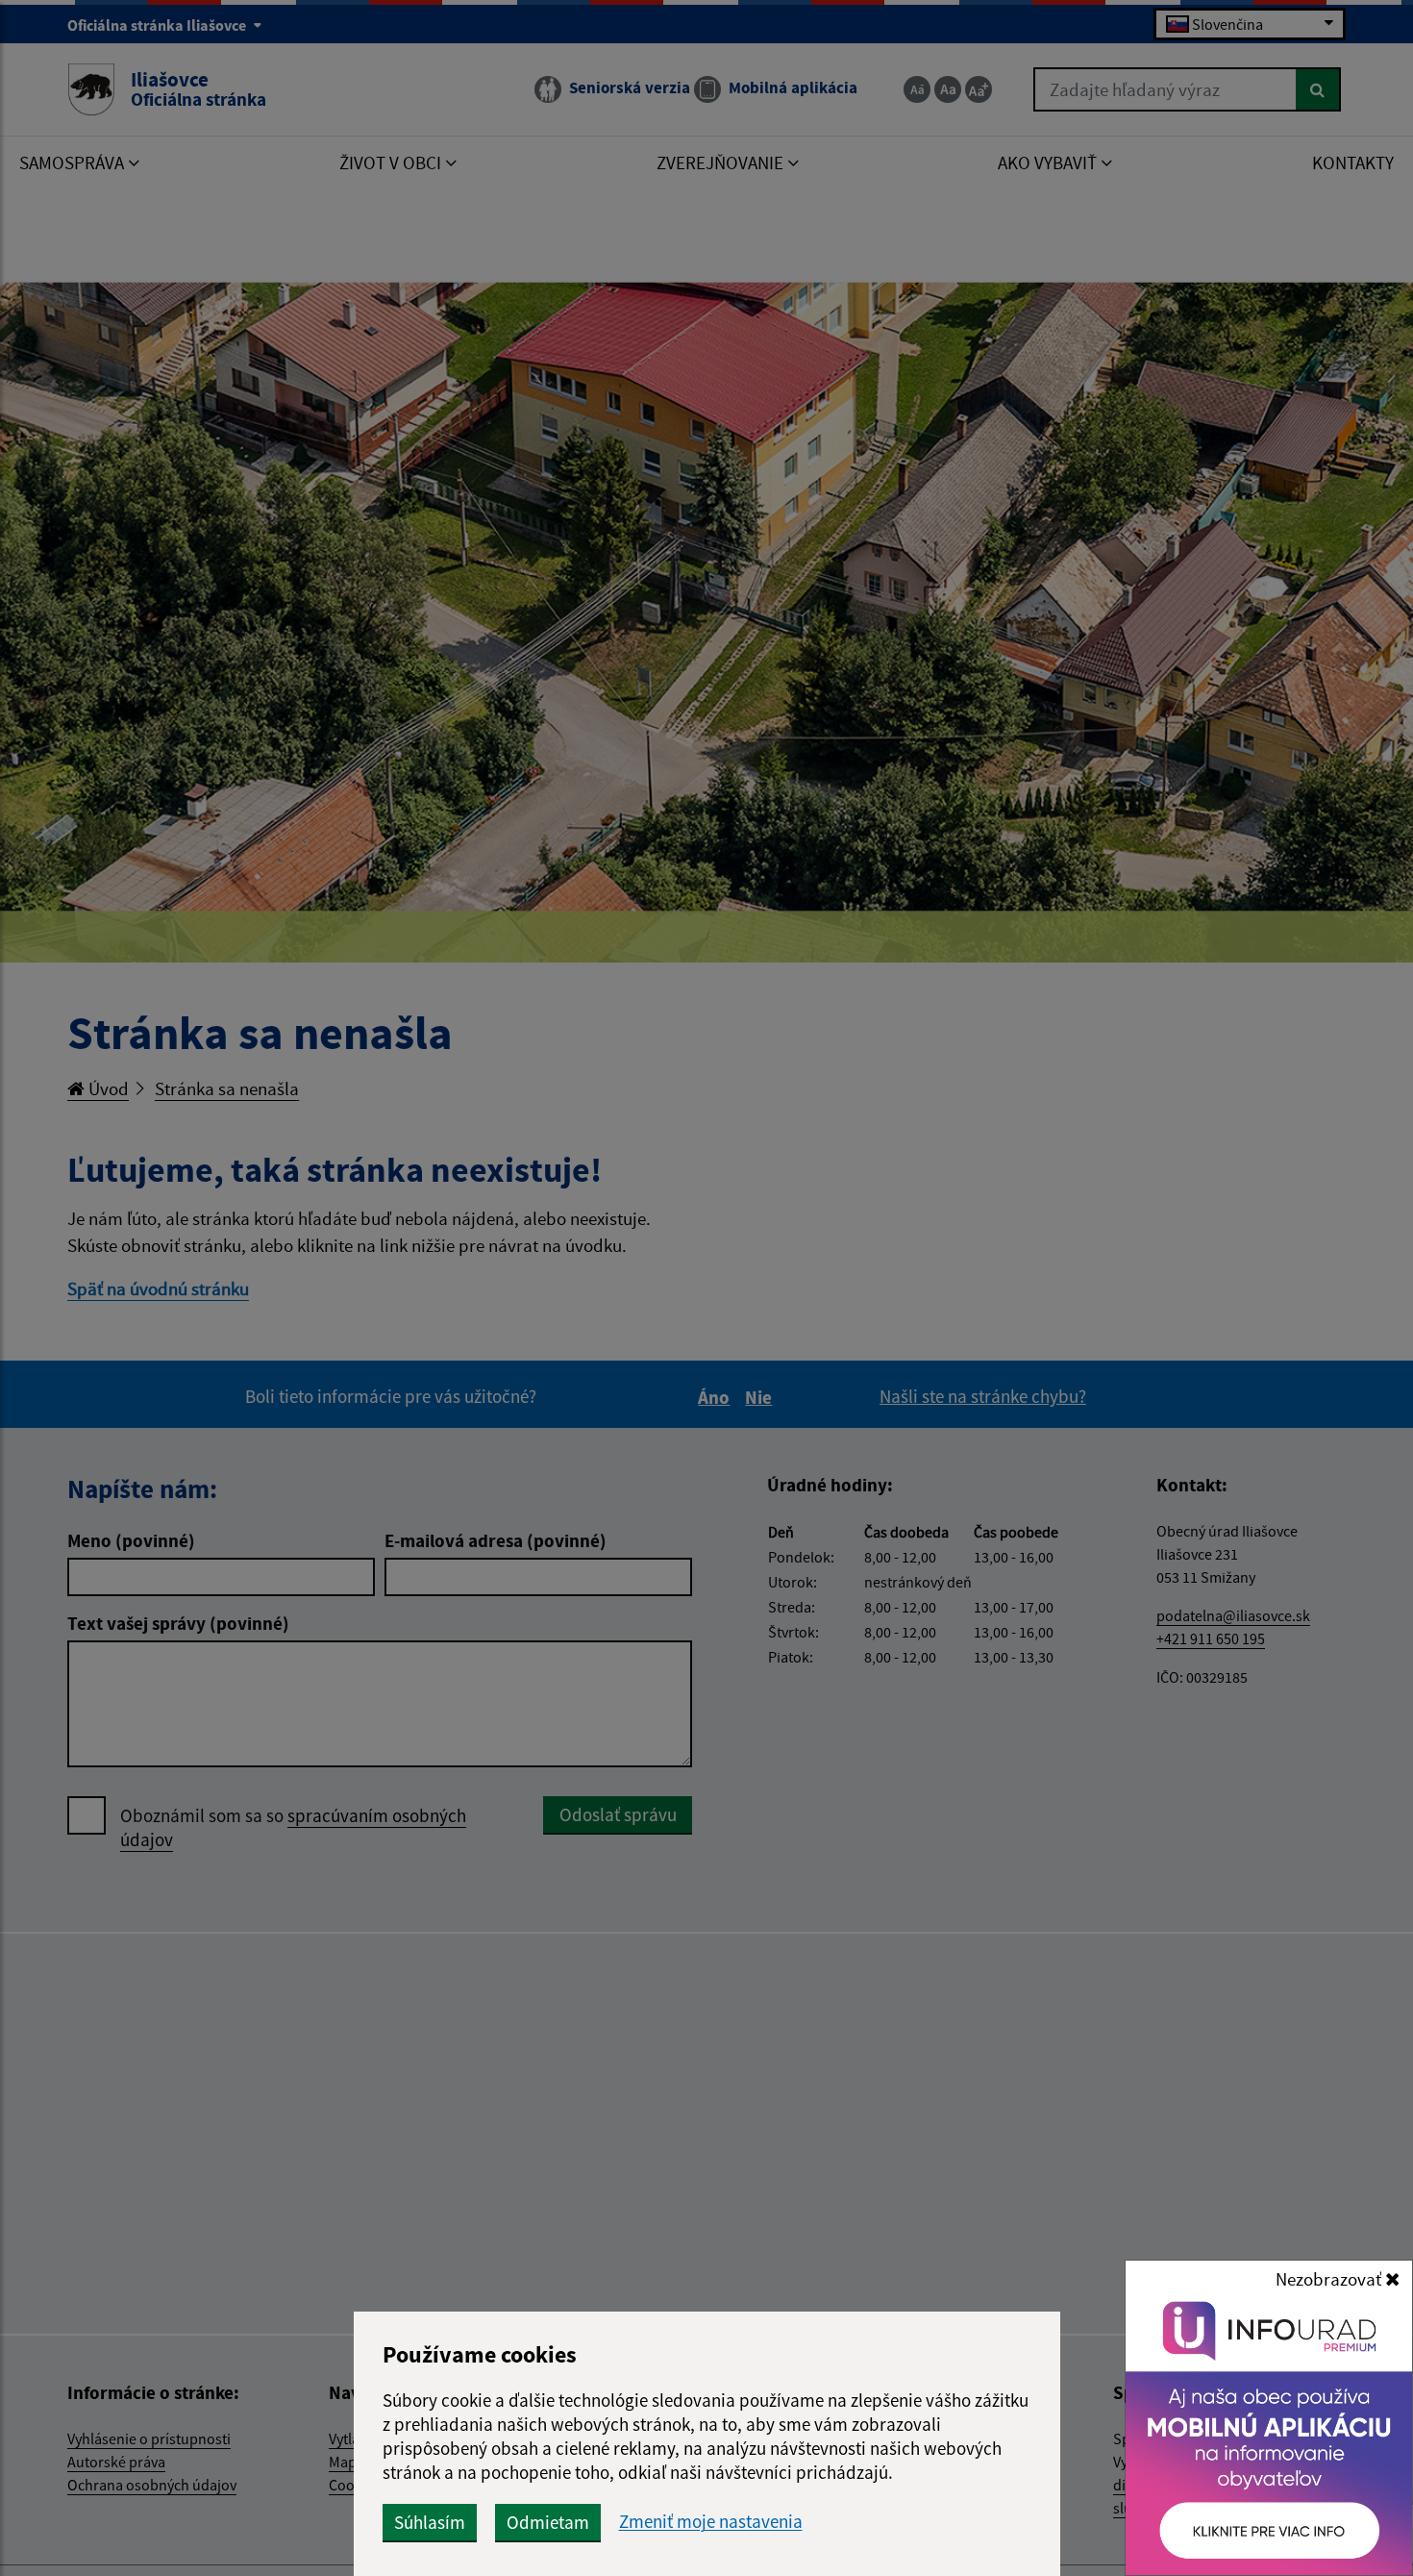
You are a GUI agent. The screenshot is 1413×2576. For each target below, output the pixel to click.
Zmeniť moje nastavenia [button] (711, 2522)
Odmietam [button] (548, 2522)
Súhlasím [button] (430, 2522)
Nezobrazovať (1330, 2279)
